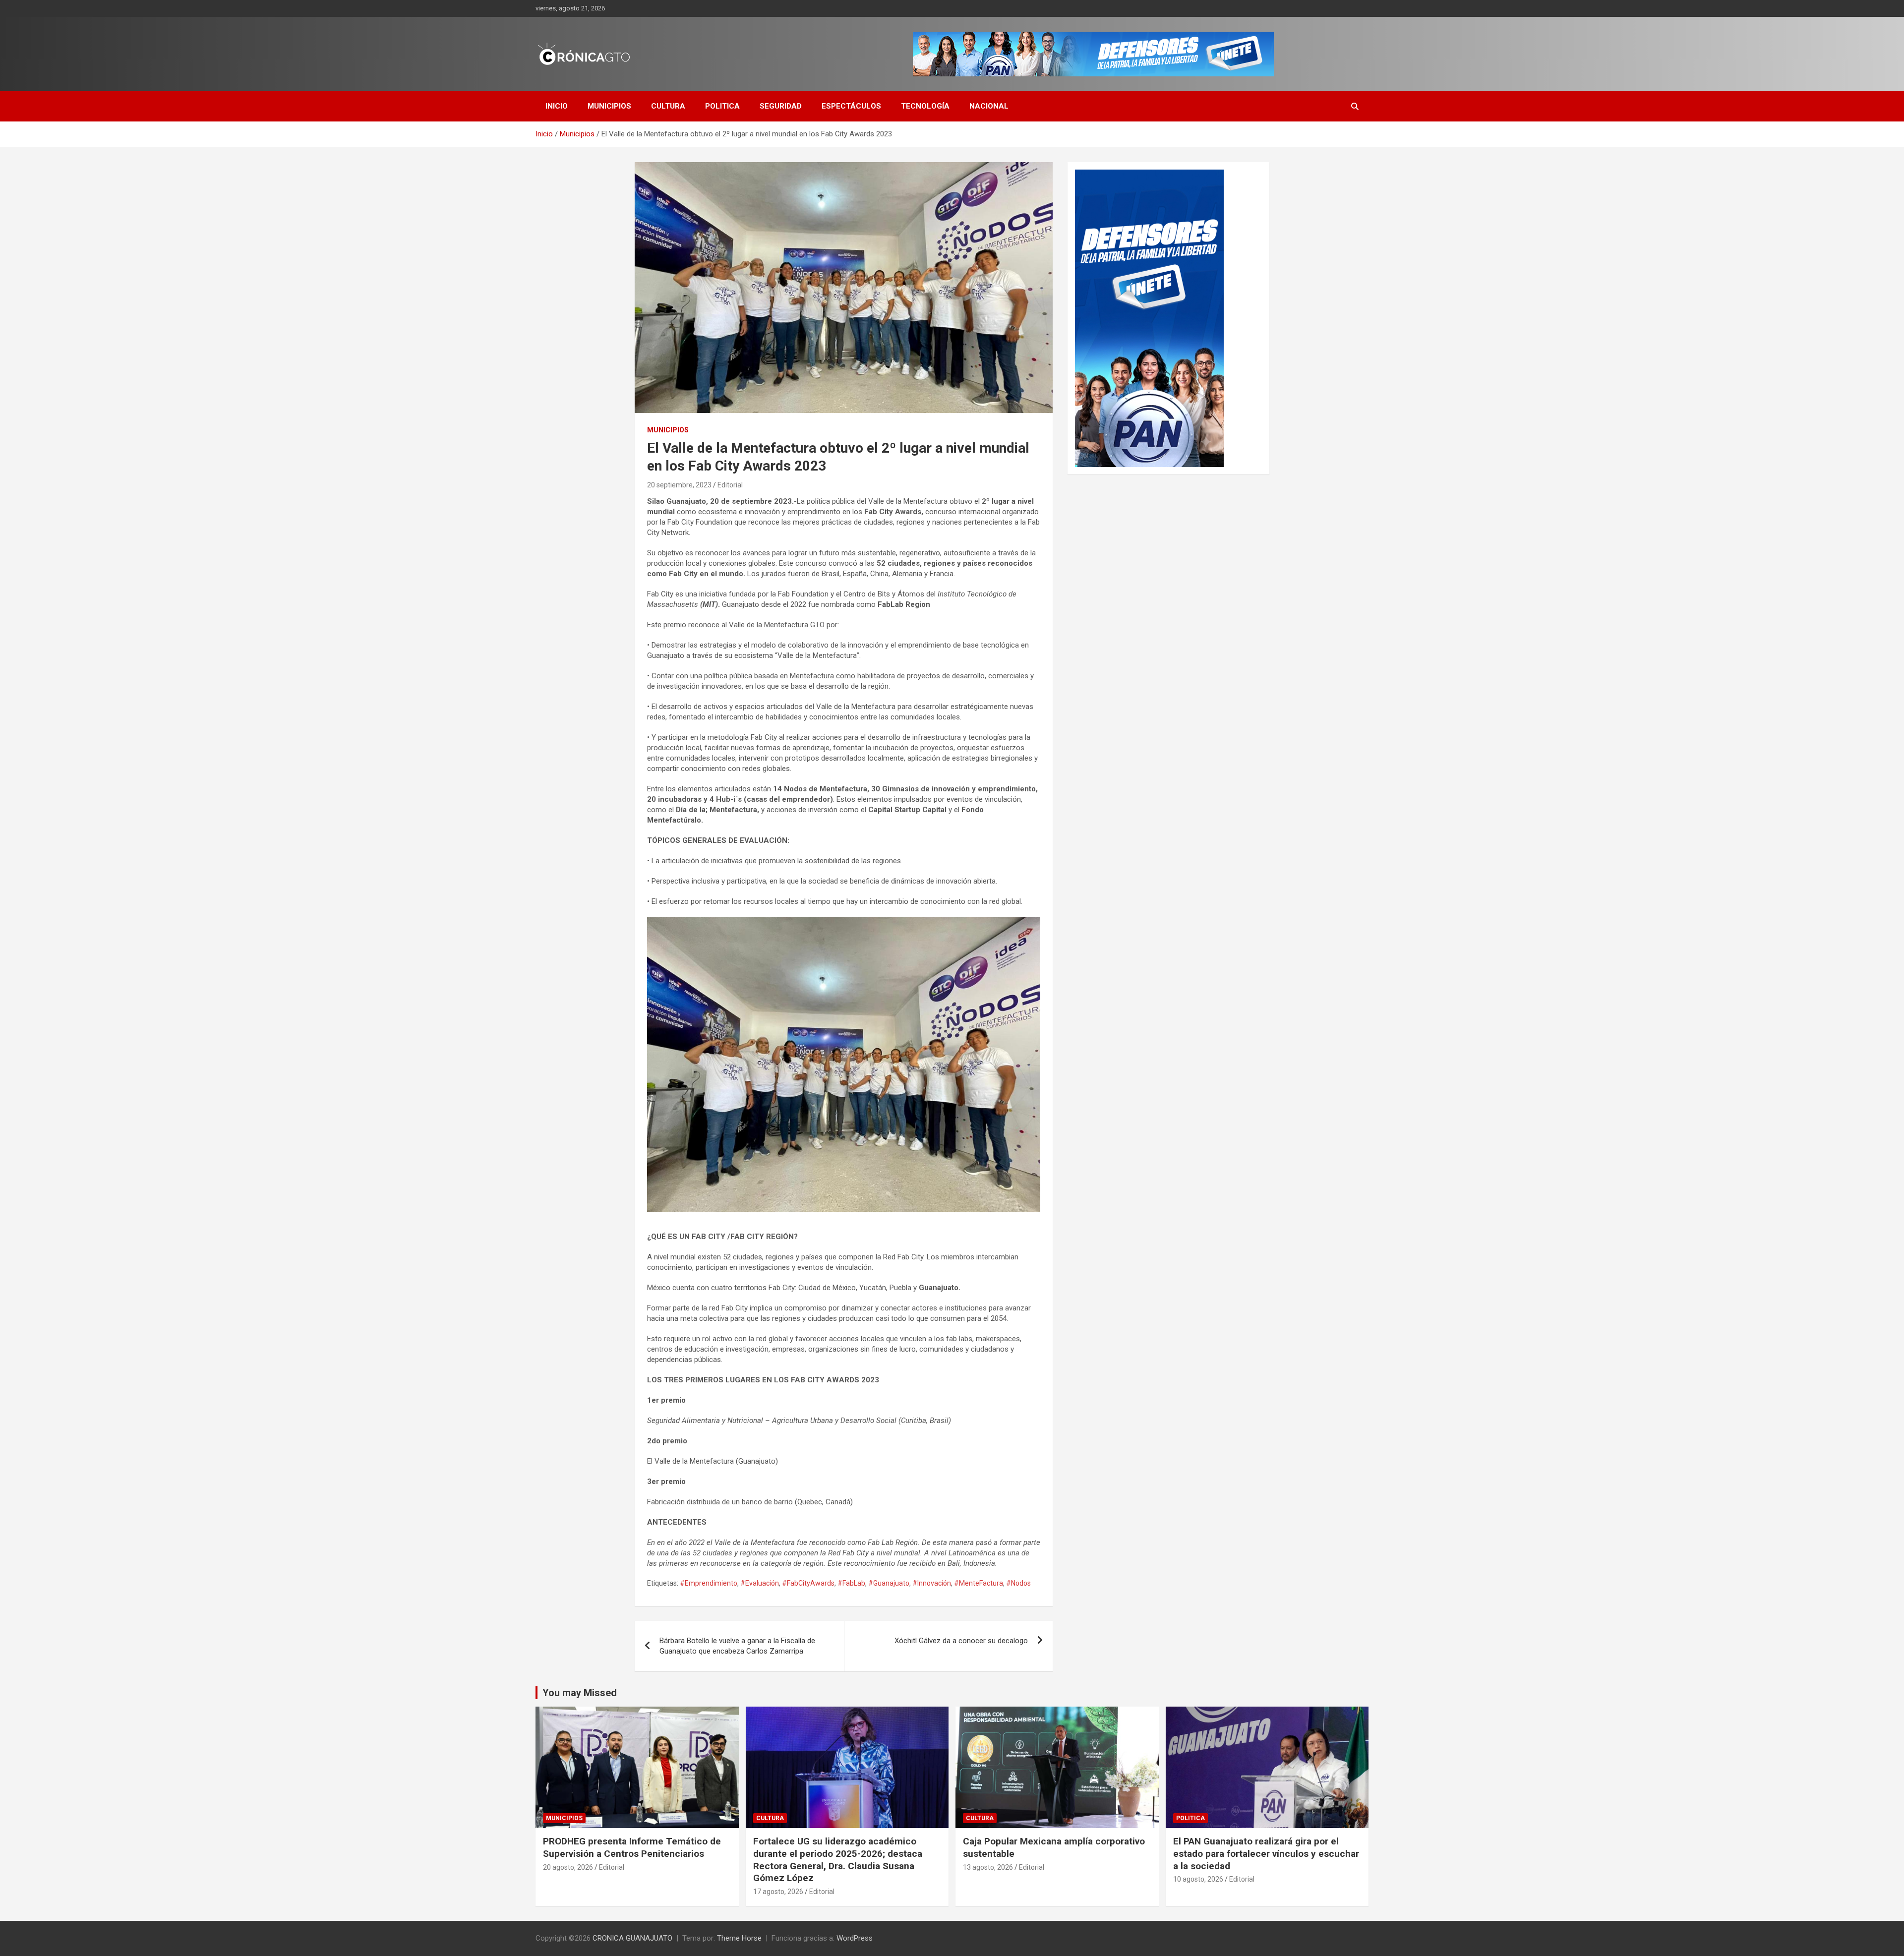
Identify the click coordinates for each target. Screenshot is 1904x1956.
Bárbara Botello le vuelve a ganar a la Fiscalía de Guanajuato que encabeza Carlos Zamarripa (737, 1646)
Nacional (989, 106)
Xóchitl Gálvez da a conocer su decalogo (961, 1641)
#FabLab (851, 1583)
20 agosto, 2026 (568, 1867)
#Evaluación (760, 1583)
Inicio (557, 106)
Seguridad (781, 106)
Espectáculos (851, 106)
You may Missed (580, 1693)
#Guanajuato (889, 1583)
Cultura (668, 106)
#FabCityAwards (808, 1583)
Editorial (730, 485)
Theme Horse (739, 1938)
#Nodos (1018, 1583)
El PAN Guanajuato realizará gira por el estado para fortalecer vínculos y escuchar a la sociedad (1266, 1853)
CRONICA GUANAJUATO (632, 1938)
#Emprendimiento (709, 1583)
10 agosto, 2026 (1198, 1879)
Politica (722, 106)
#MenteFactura (979, 1583)
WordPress (855, 1938)
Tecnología (925, 106)
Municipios (609, 106)
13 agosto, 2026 (988, 1867)
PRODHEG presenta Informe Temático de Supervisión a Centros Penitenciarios (632, 1847)
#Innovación (932, 1583)
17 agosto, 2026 (778, 1892)
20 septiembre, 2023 (679, 485)
